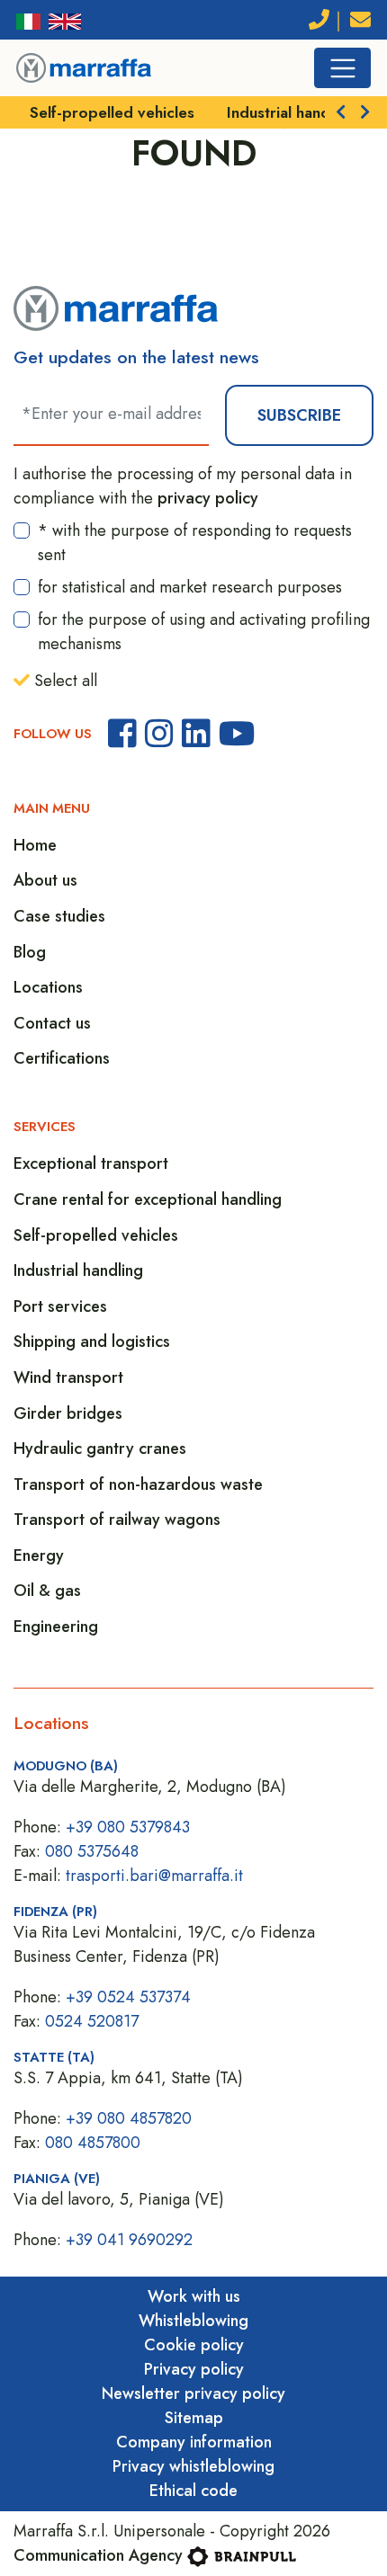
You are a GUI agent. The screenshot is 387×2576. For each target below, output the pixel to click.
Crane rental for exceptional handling (148, 1199)
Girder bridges (68, 1413)
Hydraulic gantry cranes (100, 1448)
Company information (194, 2442)
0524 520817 (92, 2021)
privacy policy (208, 498)
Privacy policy (194, 2369)
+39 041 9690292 (129, 2240)
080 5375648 (92, 1851)
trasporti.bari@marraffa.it (154, 1876)
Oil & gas (47, 1591)
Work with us (194, 2296)
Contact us (52, 1023)
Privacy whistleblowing (193, 2466)
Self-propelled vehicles (112, 112)
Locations (48, 987)
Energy (39, 1555)
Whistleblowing (193, 2321)
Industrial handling (291, 112)
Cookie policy (194, 2345)
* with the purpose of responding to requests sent (195, 543)
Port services (60, 1306)
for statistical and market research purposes (190, 587)
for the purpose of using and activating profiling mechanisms (204, 632)
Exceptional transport (91, 1163)
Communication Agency (98, 2555)
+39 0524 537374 (128, 1997)
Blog (30, 952)
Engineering (56, 1627)
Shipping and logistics (92, 1341)
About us (45, 880)
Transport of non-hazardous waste (138, 1484)
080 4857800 (93, 2143)
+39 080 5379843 (128, 1827)
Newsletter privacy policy (193, 2393)
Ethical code (193, 2491)
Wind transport (68, 1377)
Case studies (59, 916)
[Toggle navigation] (342, 68)
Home (35, 845)
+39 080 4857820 (129, 2118)
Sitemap (194, 2418)
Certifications (62, 1058)
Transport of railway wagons (117, 1520)
